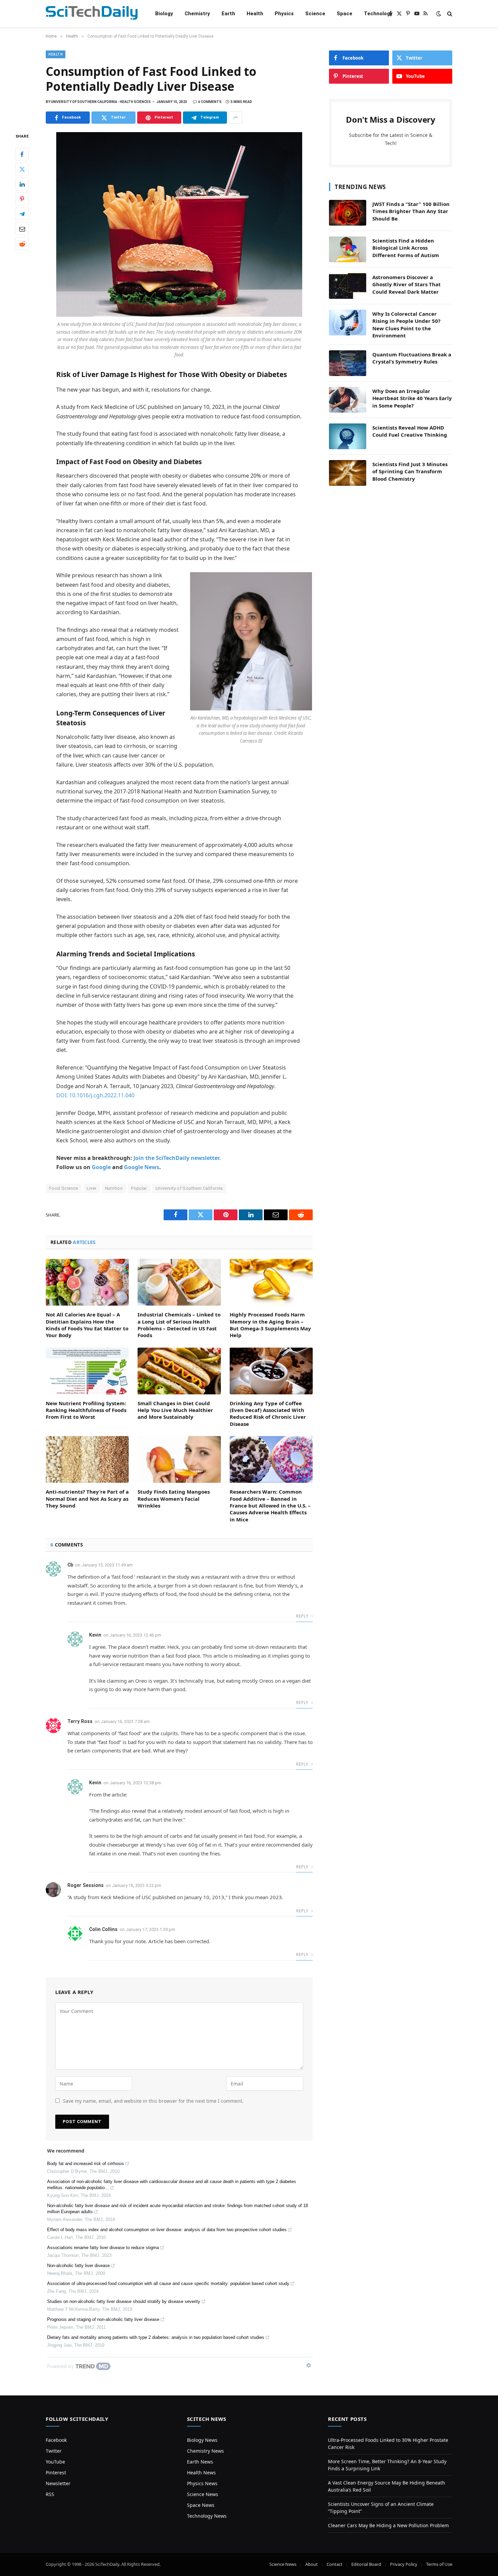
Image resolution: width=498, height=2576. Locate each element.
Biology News (202, 2440)
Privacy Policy (404, 2564)
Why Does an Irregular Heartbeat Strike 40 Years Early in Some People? (412, 398)
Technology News (207, 2516)
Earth (228, 14)
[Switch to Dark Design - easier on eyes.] (439, 14)
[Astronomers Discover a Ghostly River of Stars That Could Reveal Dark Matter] (348, 286)
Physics (284, 14)
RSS (50, 2494)
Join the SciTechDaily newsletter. (177, 1158)
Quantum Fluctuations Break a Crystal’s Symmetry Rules (412, 358)
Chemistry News (205, 2451)
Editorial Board (366, 2564)
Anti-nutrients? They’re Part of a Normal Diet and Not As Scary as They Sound (87, 1499)
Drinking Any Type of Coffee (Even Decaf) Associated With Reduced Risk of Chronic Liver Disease (268, 1414)
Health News (201, 2473)
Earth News (200, 2462)
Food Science (64, 1188)
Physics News (202, 2483)
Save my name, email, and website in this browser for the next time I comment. (153, 2101)
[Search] (449, 14)
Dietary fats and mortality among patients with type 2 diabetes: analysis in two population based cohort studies (156, 2337)
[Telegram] (22, 214)
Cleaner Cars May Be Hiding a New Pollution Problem (388, 2525)
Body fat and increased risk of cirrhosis (86, 2164)
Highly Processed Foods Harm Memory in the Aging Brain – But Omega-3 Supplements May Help (270, 1325)
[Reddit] (22, 244)
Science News (203, 2494)
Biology (164, 14)
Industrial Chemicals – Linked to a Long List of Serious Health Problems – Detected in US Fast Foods (179, 1325)
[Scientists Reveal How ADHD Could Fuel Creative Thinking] (348, 436)
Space (345, 14)
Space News (201, 2505)
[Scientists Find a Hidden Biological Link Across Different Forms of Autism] (348, 249)
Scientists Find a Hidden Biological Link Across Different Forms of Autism (406, 248)
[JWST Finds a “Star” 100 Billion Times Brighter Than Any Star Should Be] (348, 213)
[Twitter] (22, 169)
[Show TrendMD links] (309, 2365)
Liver (92, 1188)
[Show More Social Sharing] (235, 118)
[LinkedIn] (22, 184)
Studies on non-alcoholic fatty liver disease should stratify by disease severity (124, 2301)
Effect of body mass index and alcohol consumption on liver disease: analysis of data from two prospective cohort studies (167, 2230)
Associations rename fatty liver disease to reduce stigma (103, 2248)
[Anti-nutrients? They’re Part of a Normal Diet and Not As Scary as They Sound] (87, 1459)
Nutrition (114, 1188)
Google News (142, 1167)
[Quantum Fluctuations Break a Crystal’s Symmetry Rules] (348, 363)
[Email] (22, 229)
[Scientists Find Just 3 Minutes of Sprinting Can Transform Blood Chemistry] (348, 473)
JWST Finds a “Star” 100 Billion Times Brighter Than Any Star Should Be (411, 211)
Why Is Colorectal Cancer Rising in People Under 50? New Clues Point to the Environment (406, 325)
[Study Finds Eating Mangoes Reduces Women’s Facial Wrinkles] (179, 1459)
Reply (303, 1616)
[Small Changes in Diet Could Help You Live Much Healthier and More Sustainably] (179, 1371)
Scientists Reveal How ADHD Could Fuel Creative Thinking (410, 431)
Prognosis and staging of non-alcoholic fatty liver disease (103, 2319)
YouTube (55, 2462)
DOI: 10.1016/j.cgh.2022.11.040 (95, 1095)
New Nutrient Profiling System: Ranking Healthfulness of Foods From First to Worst (86, 1410)
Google (101, 1167)
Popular (139, 1188)
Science (315, 14)
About (312, 2564)
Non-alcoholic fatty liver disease (78, 2266)
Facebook (56, 2440)
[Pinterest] (22, 199)
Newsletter (58, 2483)
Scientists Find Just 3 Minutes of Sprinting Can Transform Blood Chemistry (410, 471)
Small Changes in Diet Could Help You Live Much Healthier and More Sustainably (175, 1410)
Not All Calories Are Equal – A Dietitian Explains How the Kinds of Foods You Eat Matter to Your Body (87, 1325)
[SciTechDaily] (92, 14)
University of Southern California (189, 1188)
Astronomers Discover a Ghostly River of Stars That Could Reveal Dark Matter (407, 284)
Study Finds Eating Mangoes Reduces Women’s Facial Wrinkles (174, 1499)
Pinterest (56, 2473)
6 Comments (210, 102)
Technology (378, 14)
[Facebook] (22, 154)
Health (255, 14)
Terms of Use (439, 2564)
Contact (335, 2564)
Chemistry (197, 14)
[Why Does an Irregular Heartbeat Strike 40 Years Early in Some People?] (348, 400)
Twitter (54, 2451)
